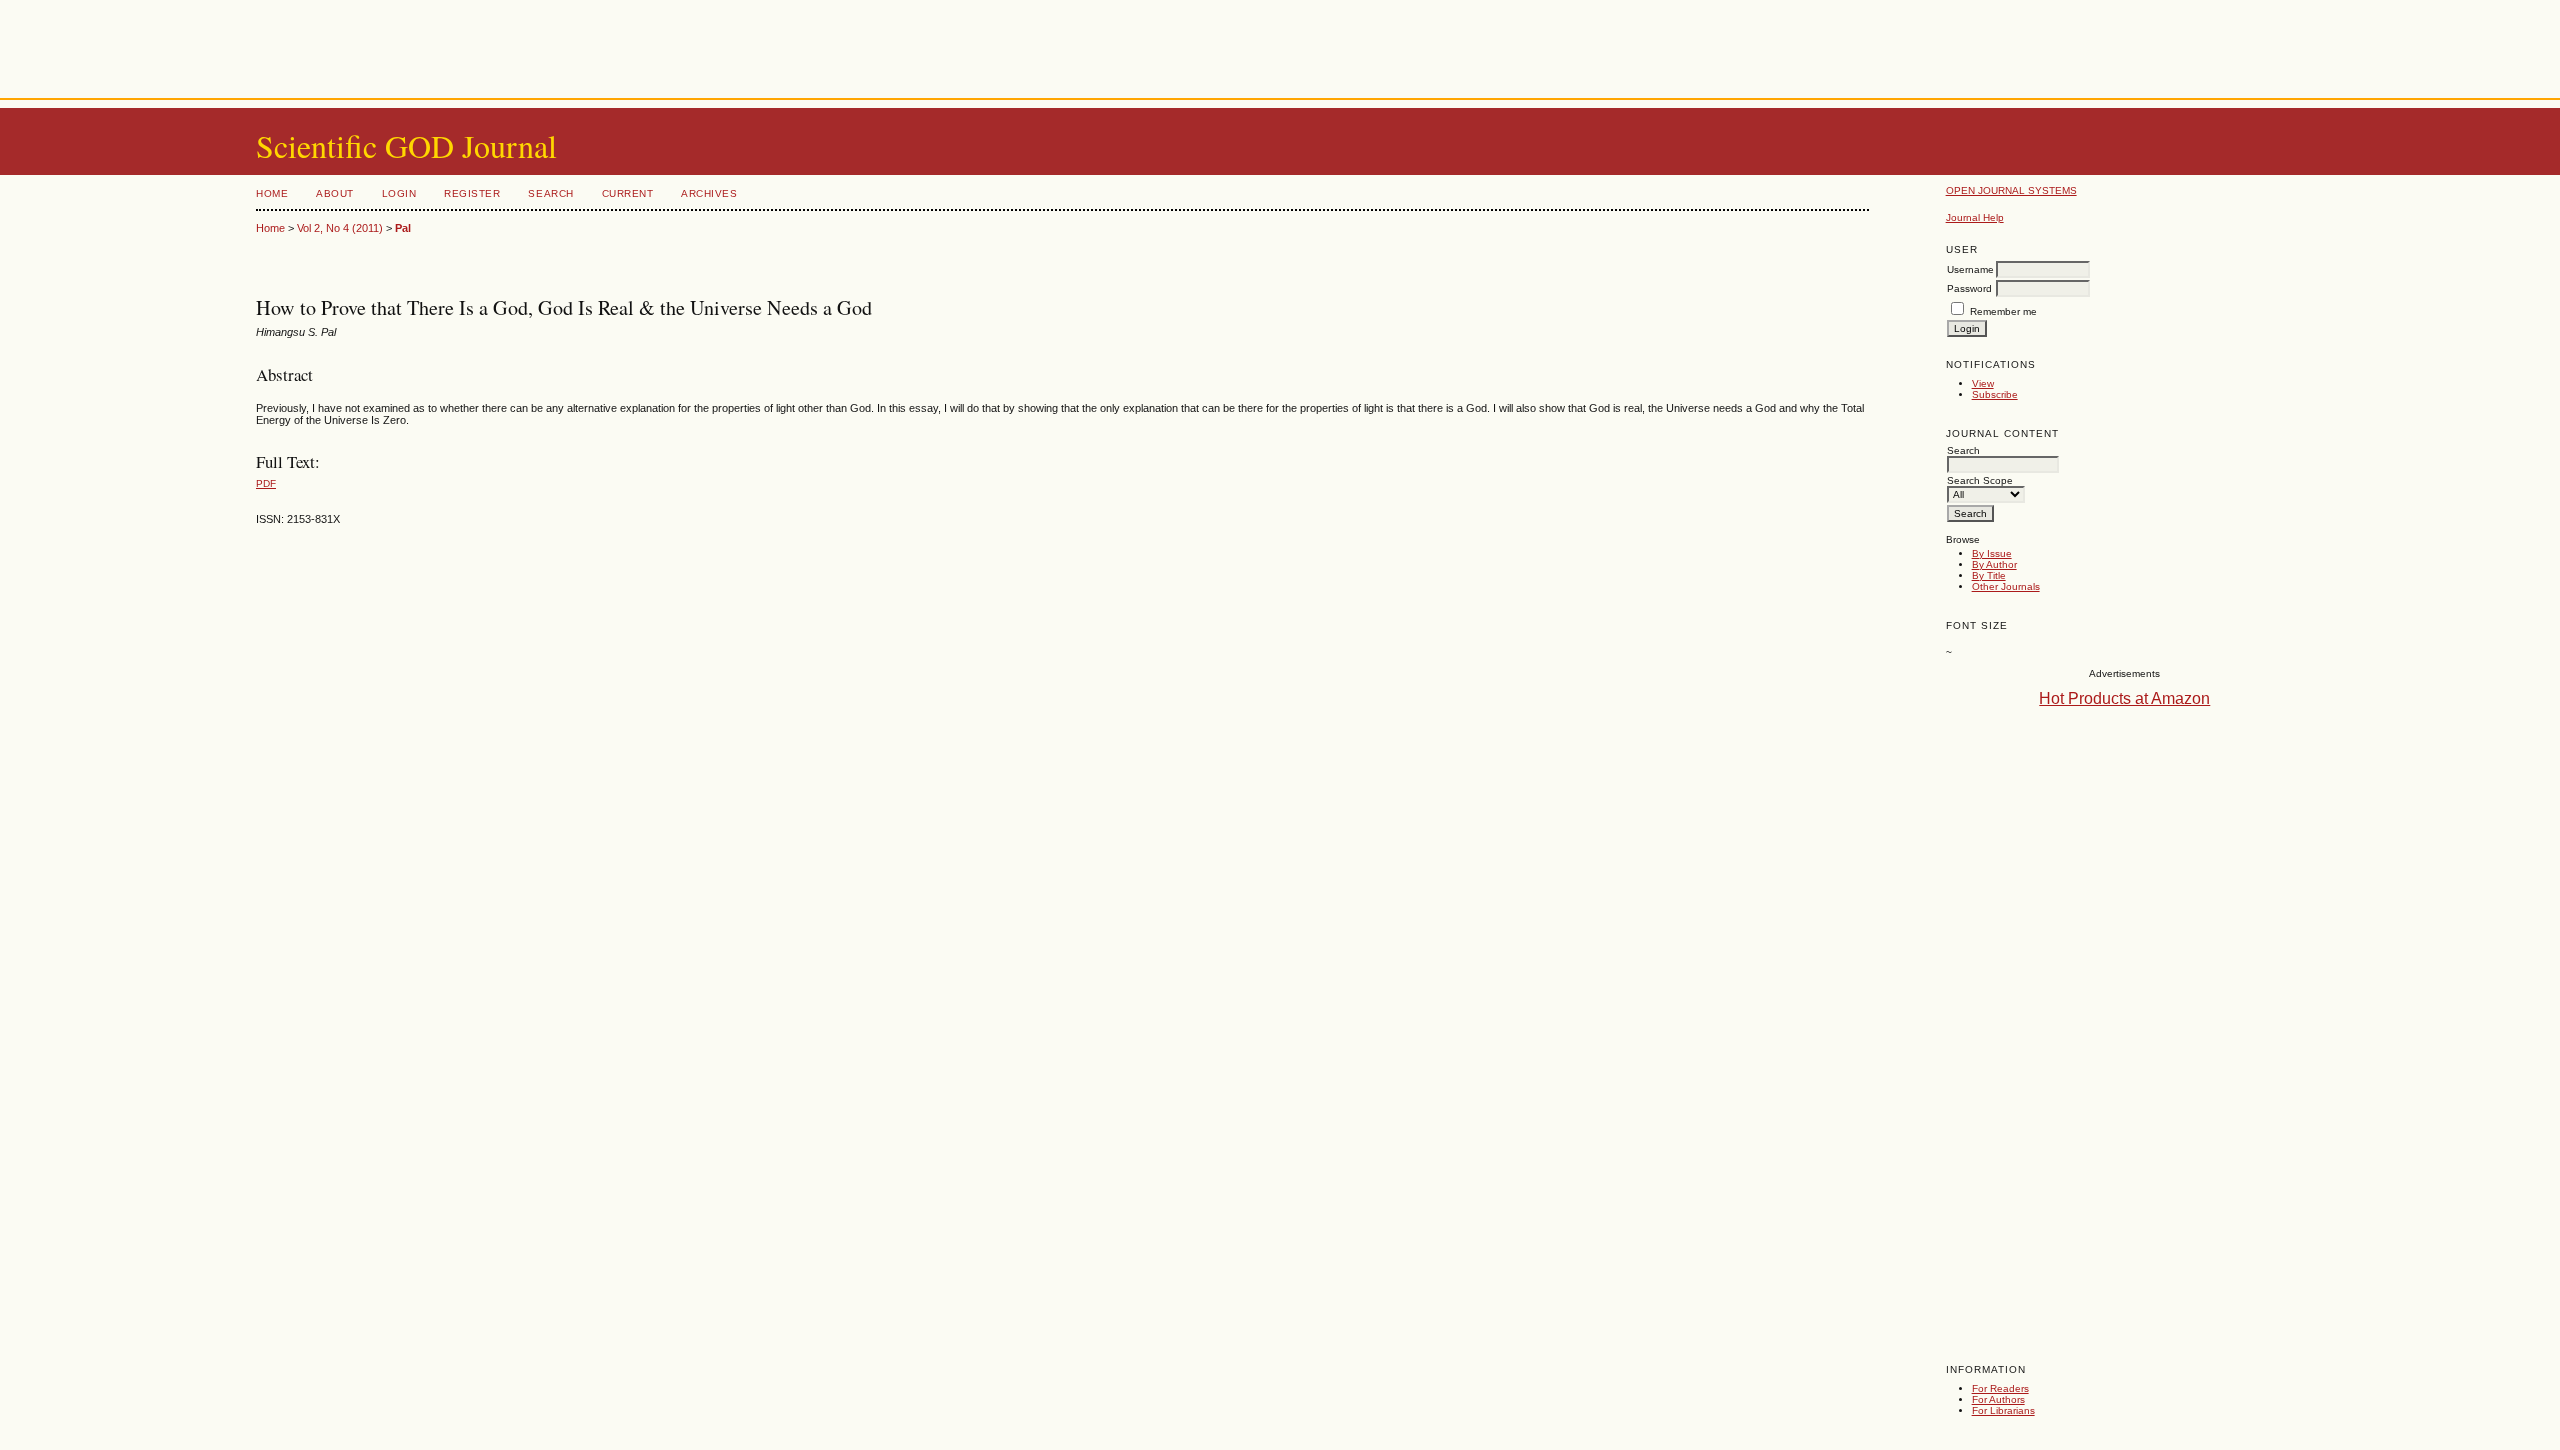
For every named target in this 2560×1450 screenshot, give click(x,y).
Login (399, 193)
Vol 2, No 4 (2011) (340, 228)
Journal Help (1975, 217)
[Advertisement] (1280, 45)
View (1983, 383)
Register (472, 193)
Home (272, 193)
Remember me (2003, 311)
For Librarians (2003, 1410)
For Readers (2000, 1388)
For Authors (1998, 1399)
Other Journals (2006, 586)
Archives (709, 193)
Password (1969, 288)
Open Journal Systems (2011, 190)
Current (628, 193)
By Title (1989, 575)
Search (550, 193)
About (335, 193)
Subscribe (1995, 394)
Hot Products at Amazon (2124, 698)
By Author (1994, 564)
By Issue (1992, 553)
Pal (403, 228)
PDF (266, 483)
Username (1970, 269)
